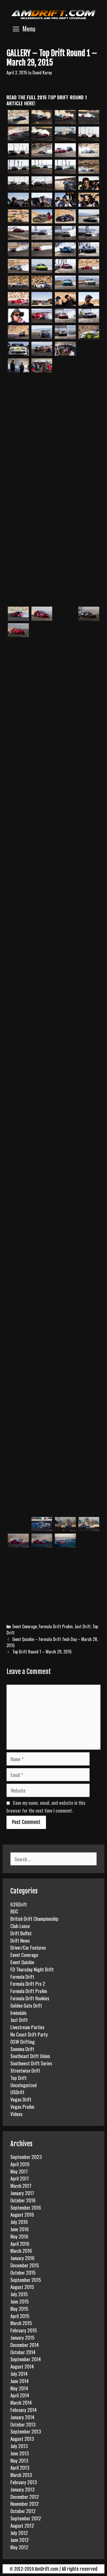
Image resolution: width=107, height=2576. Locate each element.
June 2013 (20, 2453)
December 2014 (25, 2345)
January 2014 (22, 2417)
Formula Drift (22, 1976)
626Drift (19, 1904)
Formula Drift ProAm (56, 1626)
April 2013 (20, 2467)
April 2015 (20, 2316)
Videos (16, 2114)
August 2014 (22, 2366)
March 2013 (21, 2475)
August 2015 (22, 2287)
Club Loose (20, 1926)
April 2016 (20, 2243)
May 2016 (19, 2236)
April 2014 (20, 2395)
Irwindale (18, 2013)
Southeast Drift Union (30, 2056)
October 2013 (23, 2424)
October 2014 (23, 2352)
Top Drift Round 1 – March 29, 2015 (42, 1652)
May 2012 (19, 2547)
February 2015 (24, 2330)
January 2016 (22, 2258)
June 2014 (19, 2381)
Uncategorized (24, 2085)
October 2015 (23, 2272)
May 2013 (19, 2460)
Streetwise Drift (25, 2070)
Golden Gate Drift (26, 2005)
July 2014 (19, 2373)
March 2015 (21, 2323)
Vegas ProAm (22, 2106)
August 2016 (22, 2214)
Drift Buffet (21, 1933)
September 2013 (26, 2431)
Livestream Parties (27, 2027)
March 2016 (21, 2250)
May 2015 (19, 2308)
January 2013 (22, 2489)
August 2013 (22, 2438)
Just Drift (83, 1626)
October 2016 (23, 2200)
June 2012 (20, 2540)
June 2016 (20, 2229)
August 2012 (22, 2525)
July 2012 (19, 2533)
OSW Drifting (23, 2041)
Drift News (20, 1940)
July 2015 (19, 2294)
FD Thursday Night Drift (32, 1969)
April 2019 (20, 2164)
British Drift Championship (34, 1918)
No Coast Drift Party (29, 2034)
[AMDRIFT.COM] (53, 14)
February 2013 (24, 2482)
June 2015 (20, 2301)
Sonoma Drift (22, 2049)
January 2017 (22, 2193)
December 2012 (25, 2496)
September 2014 (26, 2359)
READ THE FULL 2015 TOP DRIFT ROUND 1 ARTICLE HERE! (47, 100)
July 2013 (19, 2446)
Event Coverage (25, 1626)
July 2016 (19, 2222)
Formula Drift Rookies (30, 1998)
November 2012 (25, 2503)
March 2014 (21, 2402)
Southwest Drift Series (31, 2063)
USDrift (17, 2092)
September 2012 (26, 2518)
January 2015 (22, 2337)
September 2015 (26, 2280)
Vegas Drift (21, 2099)
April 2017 (20, 2178)
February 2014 (24, 2410)
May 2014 (19, 2388)
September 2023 (26, 2157)
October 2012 (23, 2511)
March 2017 (21, 2185)
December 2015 (25, 2265)
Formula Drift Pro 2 (28, 1983)
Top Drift (19, 2078)
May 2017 (19, 2171)
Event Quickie (22, 1962)
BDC (14, 1911)
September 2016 (26, 2207)
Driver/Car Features (28, 1947)
